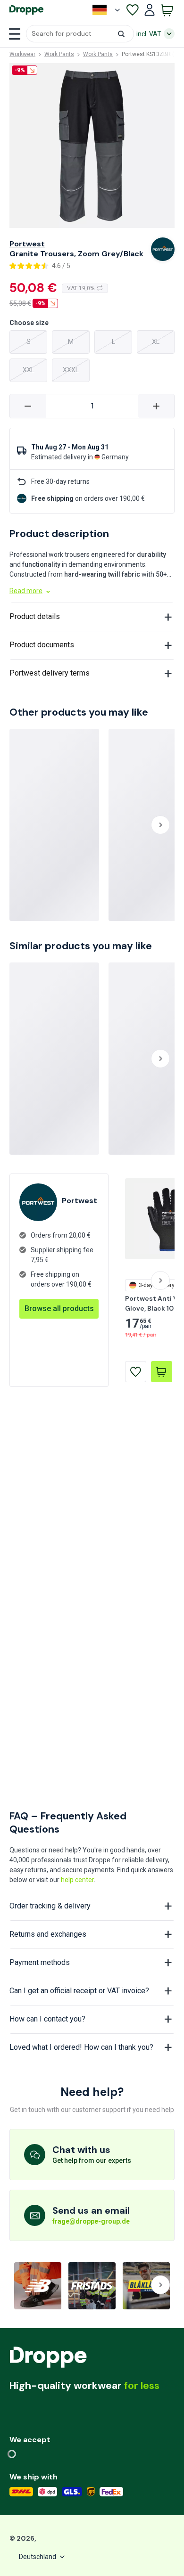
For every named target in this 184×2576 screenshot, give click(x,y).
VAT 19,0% (81, 288)
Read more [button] (26, 591)
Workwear (22, 54)
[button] (80, 34)
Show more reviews (92, 1393)
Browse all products (59, 1557)
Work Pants (59, 54)
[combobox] (80, 34)
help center (77, 1880)
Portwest (27, 244)
